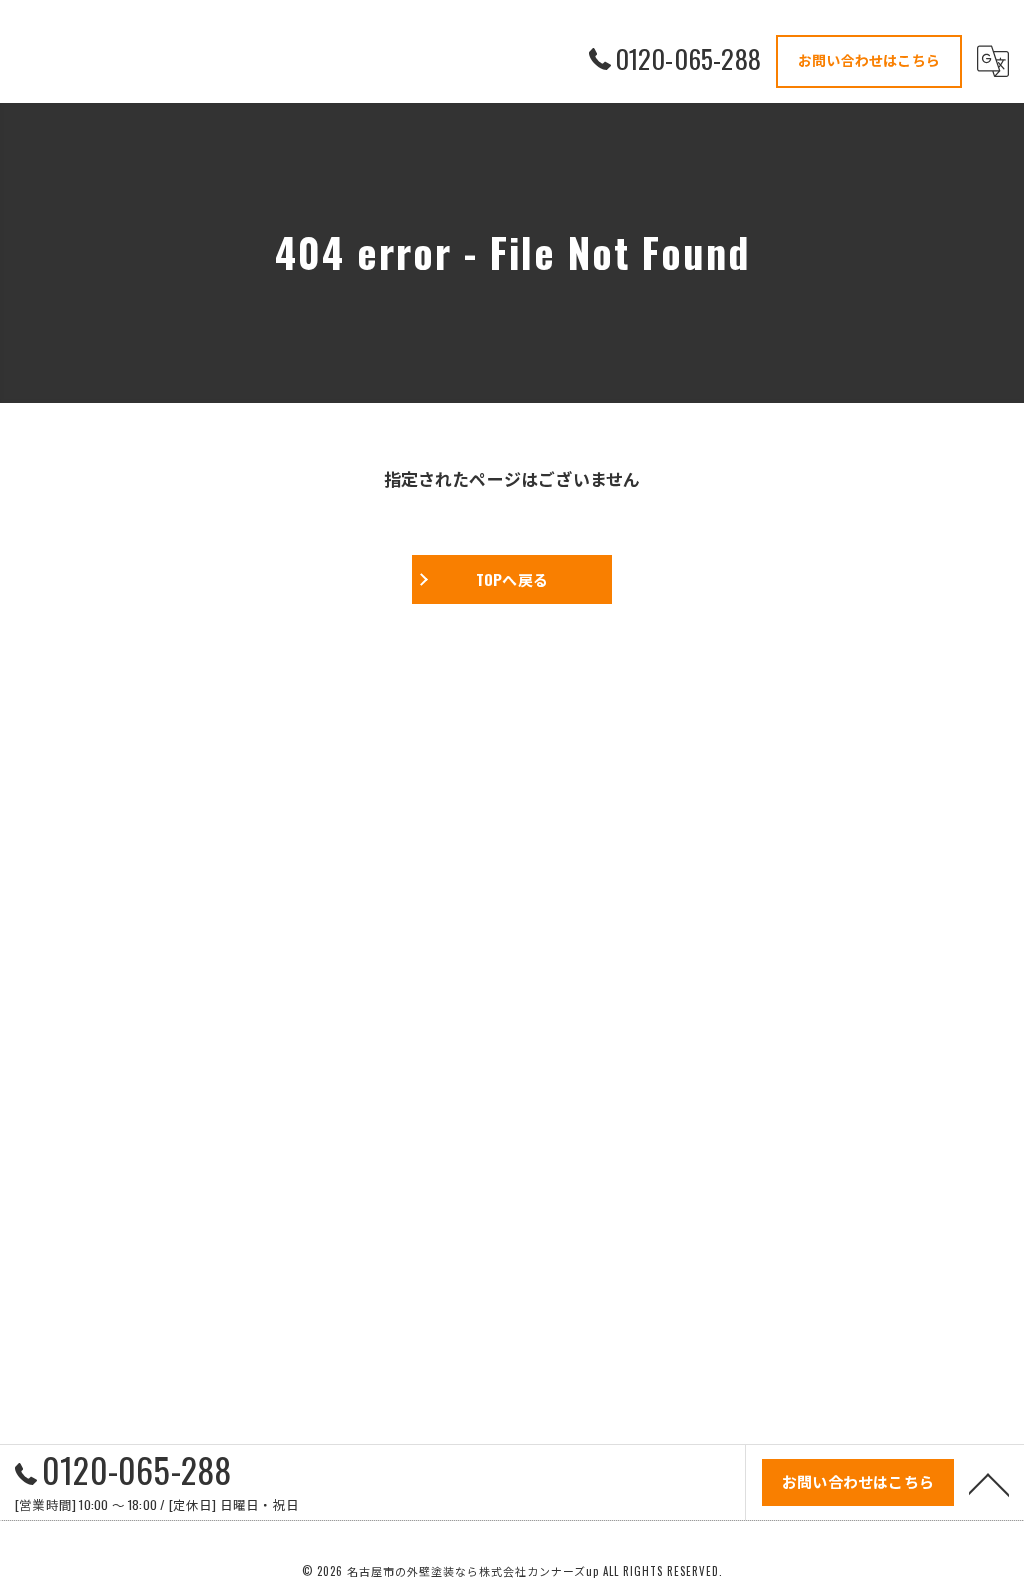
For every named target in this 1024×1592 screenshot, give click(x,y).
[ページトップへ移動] (989, 1483)
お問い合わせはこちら (869, 59)
